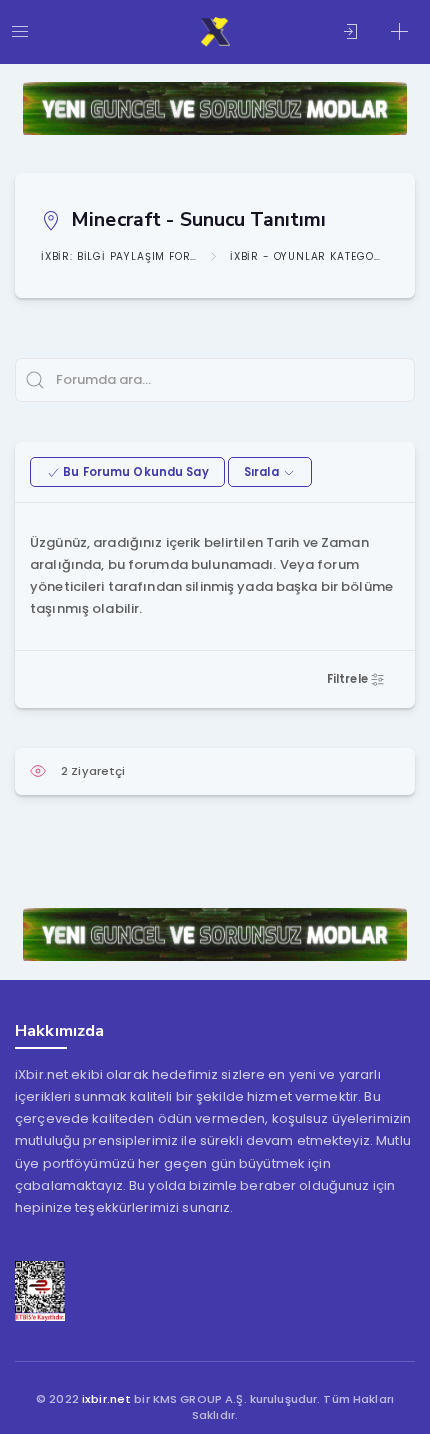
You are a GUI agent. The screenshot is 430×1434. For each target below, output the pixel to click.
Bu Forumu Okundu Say (134, 472)
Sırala (263, 472)
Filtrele (349, 679)
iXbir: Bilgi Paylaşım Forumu (119, 256)
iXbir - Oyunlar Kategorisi (308, 256)
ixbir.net (106, 1399)
